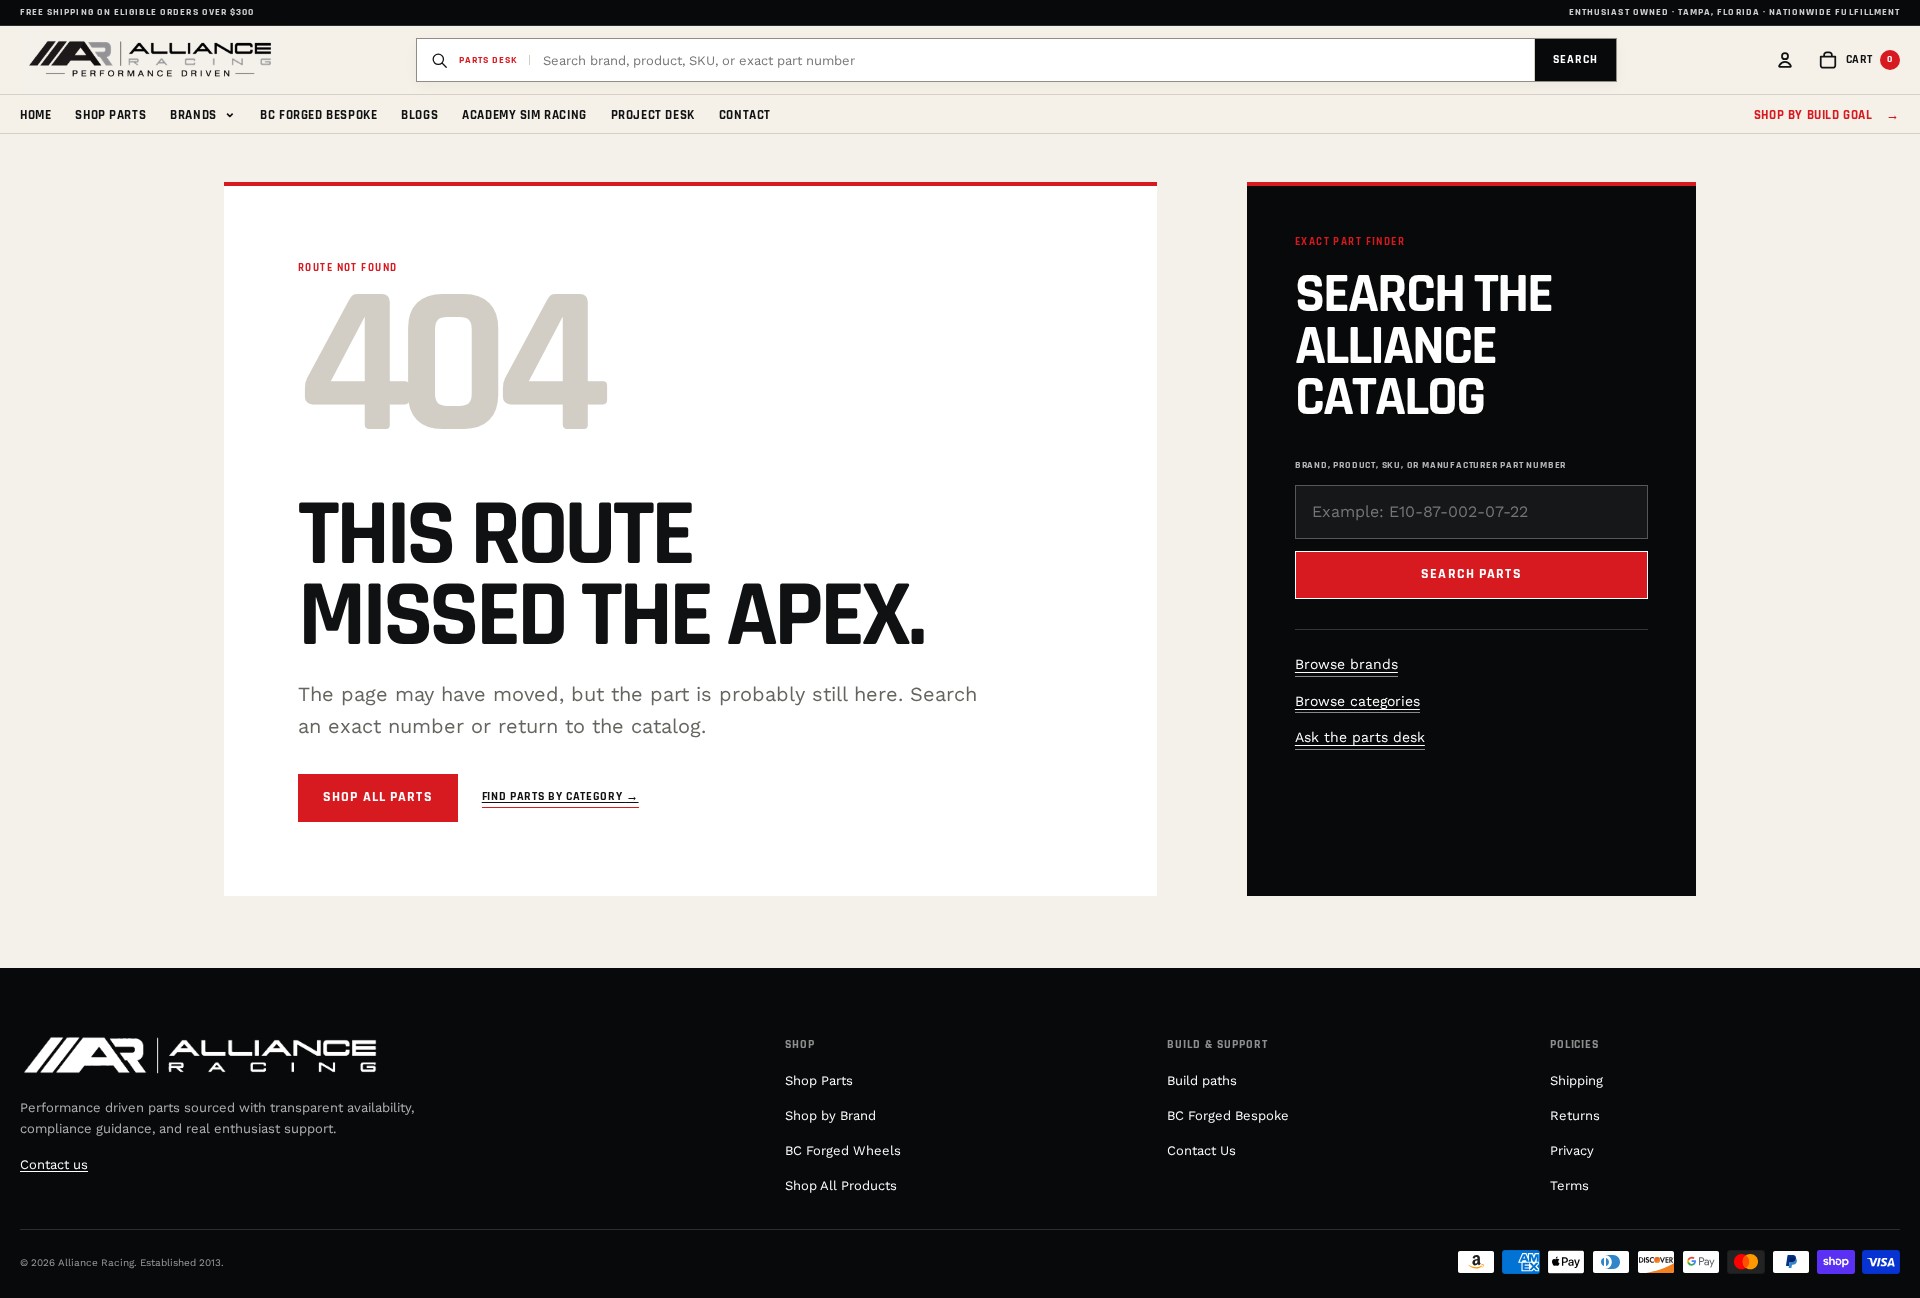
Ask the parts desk (1360, 737)
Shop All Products (841, 1185)
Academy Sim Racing (524, 115)
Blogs (419, 115)
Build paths (1202, 1080)
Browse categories (1357, 701)
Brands (203, 113)
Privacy (1572, 1150)
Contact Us (1201, 1150)
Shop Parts (110, 115)
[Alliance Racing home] (150, 60)
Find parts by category (560, 796)
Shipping (1576, 1080)
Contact (745, 115)
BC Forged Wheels (843, 1150)
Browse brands (1346, 664)
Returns (1575, 1115)
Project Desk (653, 115)
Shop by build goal (1827, 115)
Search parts (1471, 574)
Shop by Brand (830, 1115)
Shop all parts (378, 797)
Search (1575, 59)
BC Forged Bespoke (318, 115)
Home (35, 115)
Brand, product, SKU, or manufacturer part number (1430, 465)
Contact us (54, 1164)
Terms (1569, 1185)
